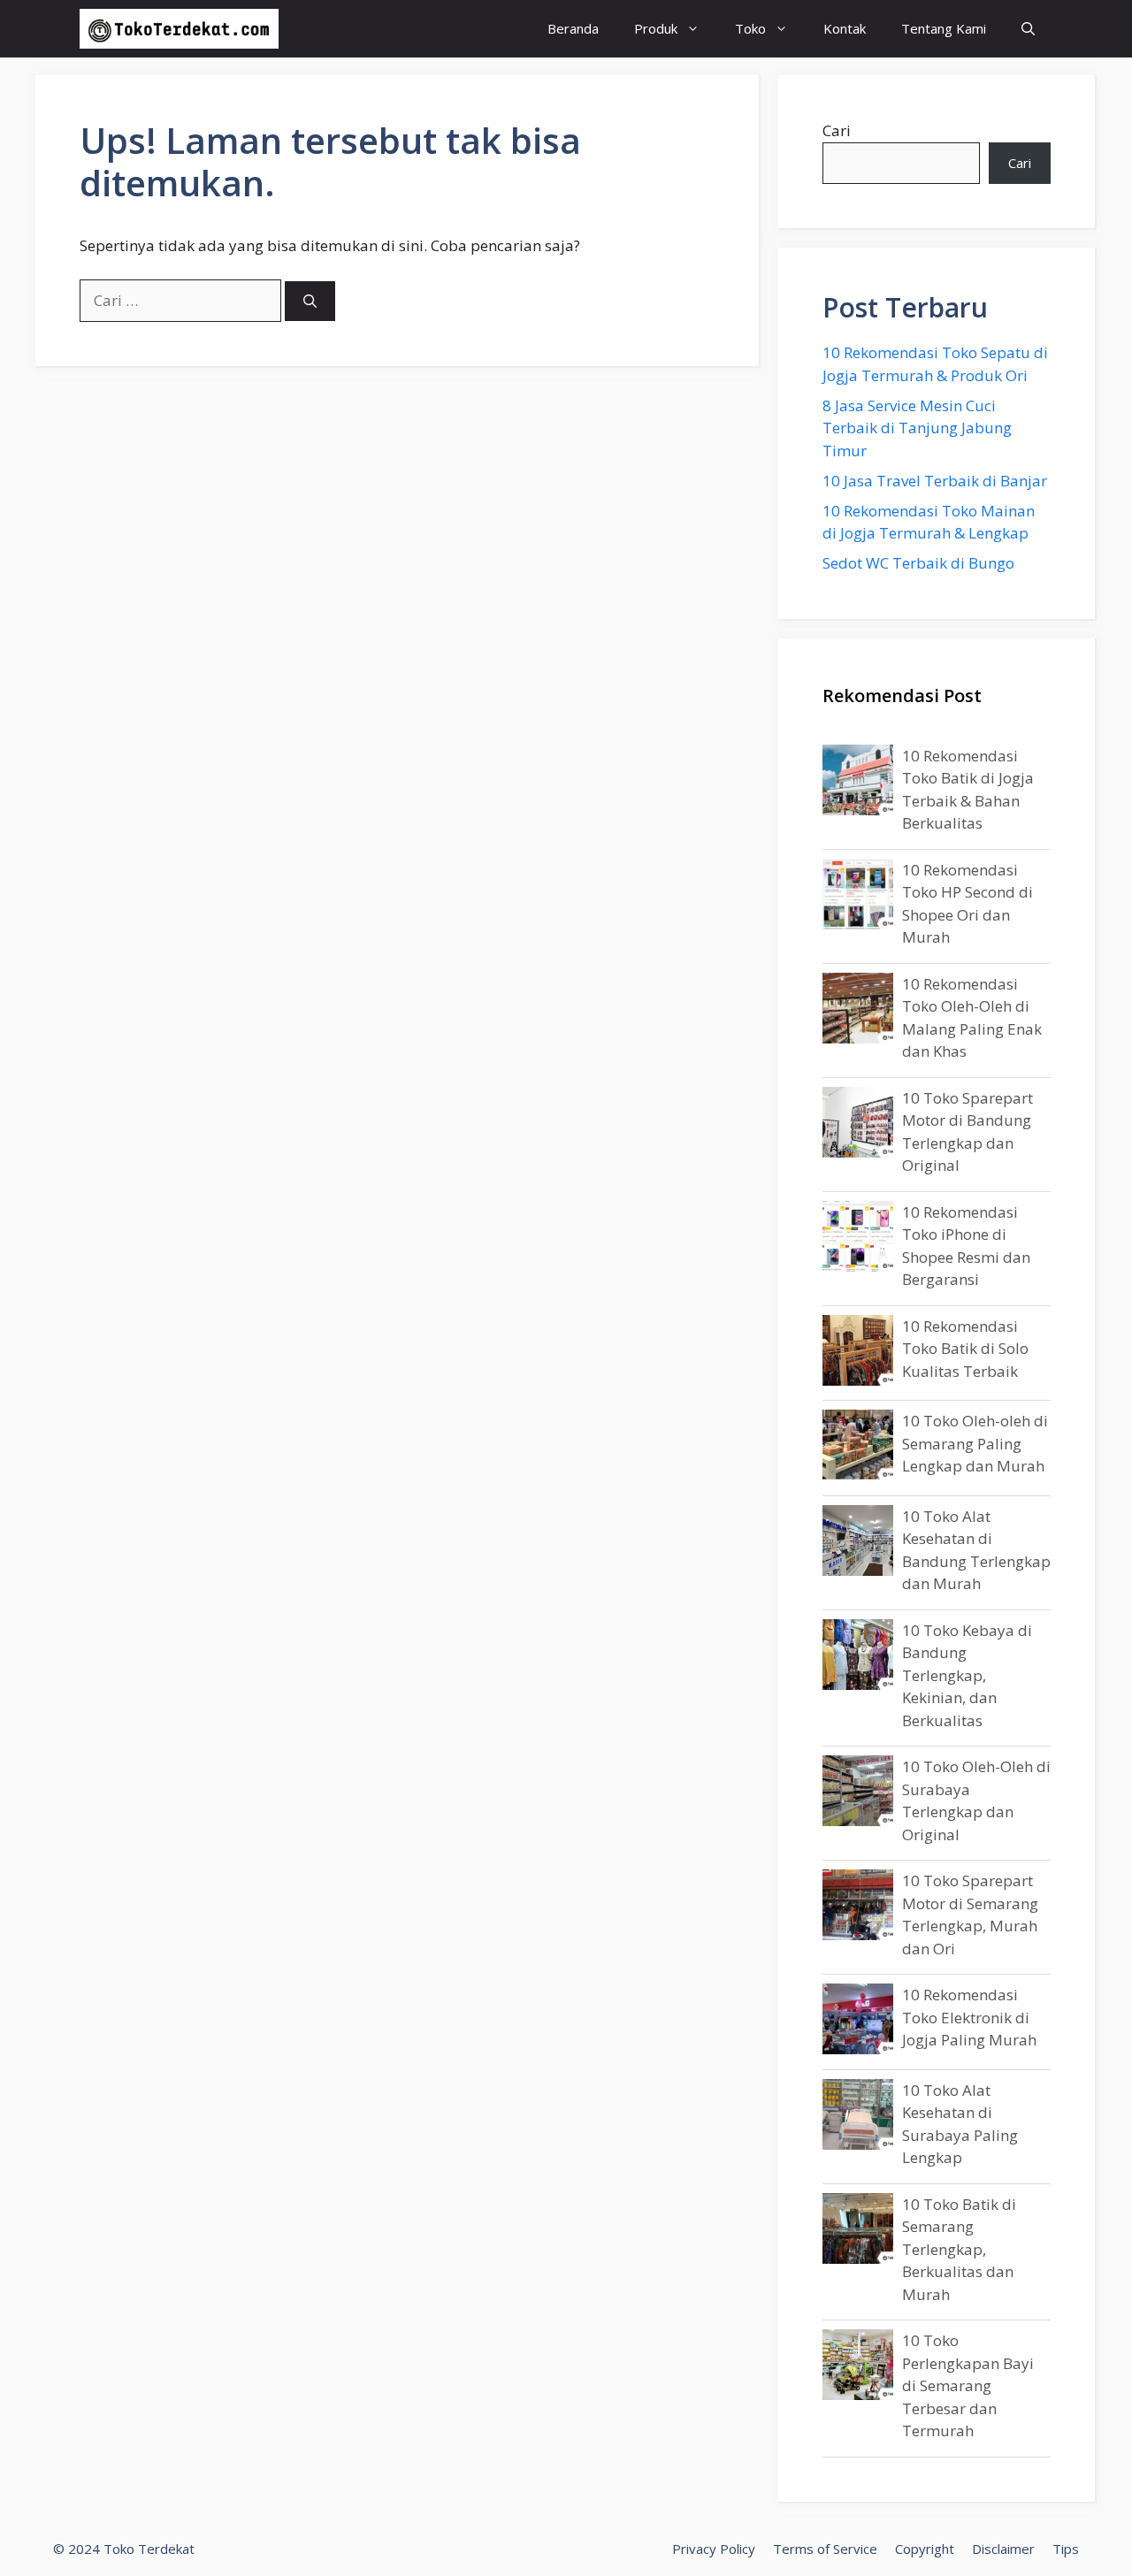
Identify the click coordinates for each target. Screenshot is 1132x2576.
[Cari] (310, 301)
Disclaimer (1003, 2549)
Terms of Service (825, 2549)
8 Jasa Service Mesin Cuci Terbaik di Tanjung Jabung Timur (917, 428)
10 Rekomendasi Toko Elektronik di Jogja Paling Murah (969, 2017)
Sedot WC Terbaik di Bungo (918, 563)
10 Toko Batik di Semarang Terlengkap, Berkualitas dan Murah (959, 2249)
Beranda (573, 28)
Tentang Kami (944, 28)
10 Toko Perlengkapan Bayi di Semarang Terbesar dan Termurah (968, 2385)
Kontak (845, 28)
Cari (837, 130)
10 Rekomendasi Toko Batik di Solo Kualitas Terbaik (965, 1349)
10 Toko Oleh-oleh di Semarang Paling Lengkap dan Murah (975, 1443)
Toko (750, 28)
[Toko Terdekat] (179, 29)
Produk (656, 28)
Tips (1066, 2549)
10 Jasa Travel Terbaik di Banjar (935, 481)
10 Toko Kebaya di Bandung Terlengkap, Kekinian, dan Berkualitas (967, 1675)
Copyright (925, 2549)
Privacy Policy (714, 2549)
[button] (1028, 29)
